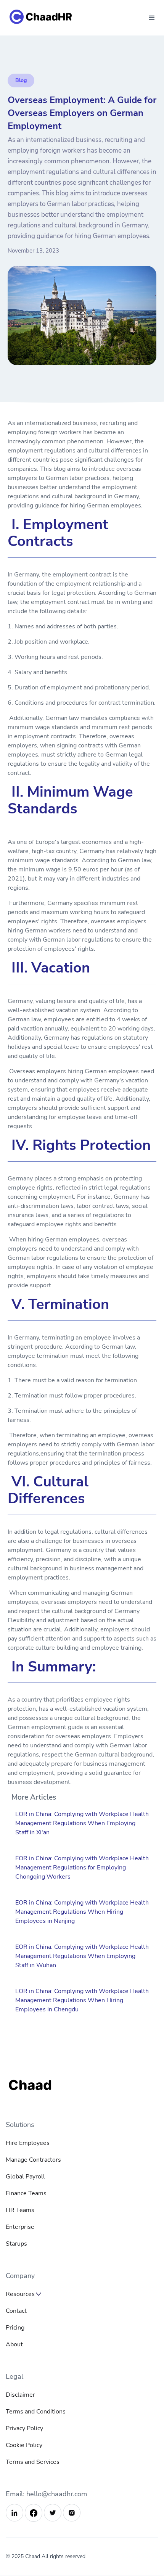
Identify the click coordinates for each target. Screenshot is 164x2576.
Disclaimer (20, 2395)
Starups (16, 2244)
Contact (16, 2311)
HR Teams (20, 2210)
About (14, 2344)
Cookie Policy (24, 2445)
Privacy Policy (24, 2428)
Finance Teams (26, 2193)
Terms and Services (33, 2462)
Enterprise (20, 2227)
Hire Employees (28, 2143)
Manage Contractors (33, 2160)
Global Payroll (25, 2177)
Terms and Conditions (36, 2412)
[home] (49, 18)
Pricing (15, 2328)
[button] (152, 18)
